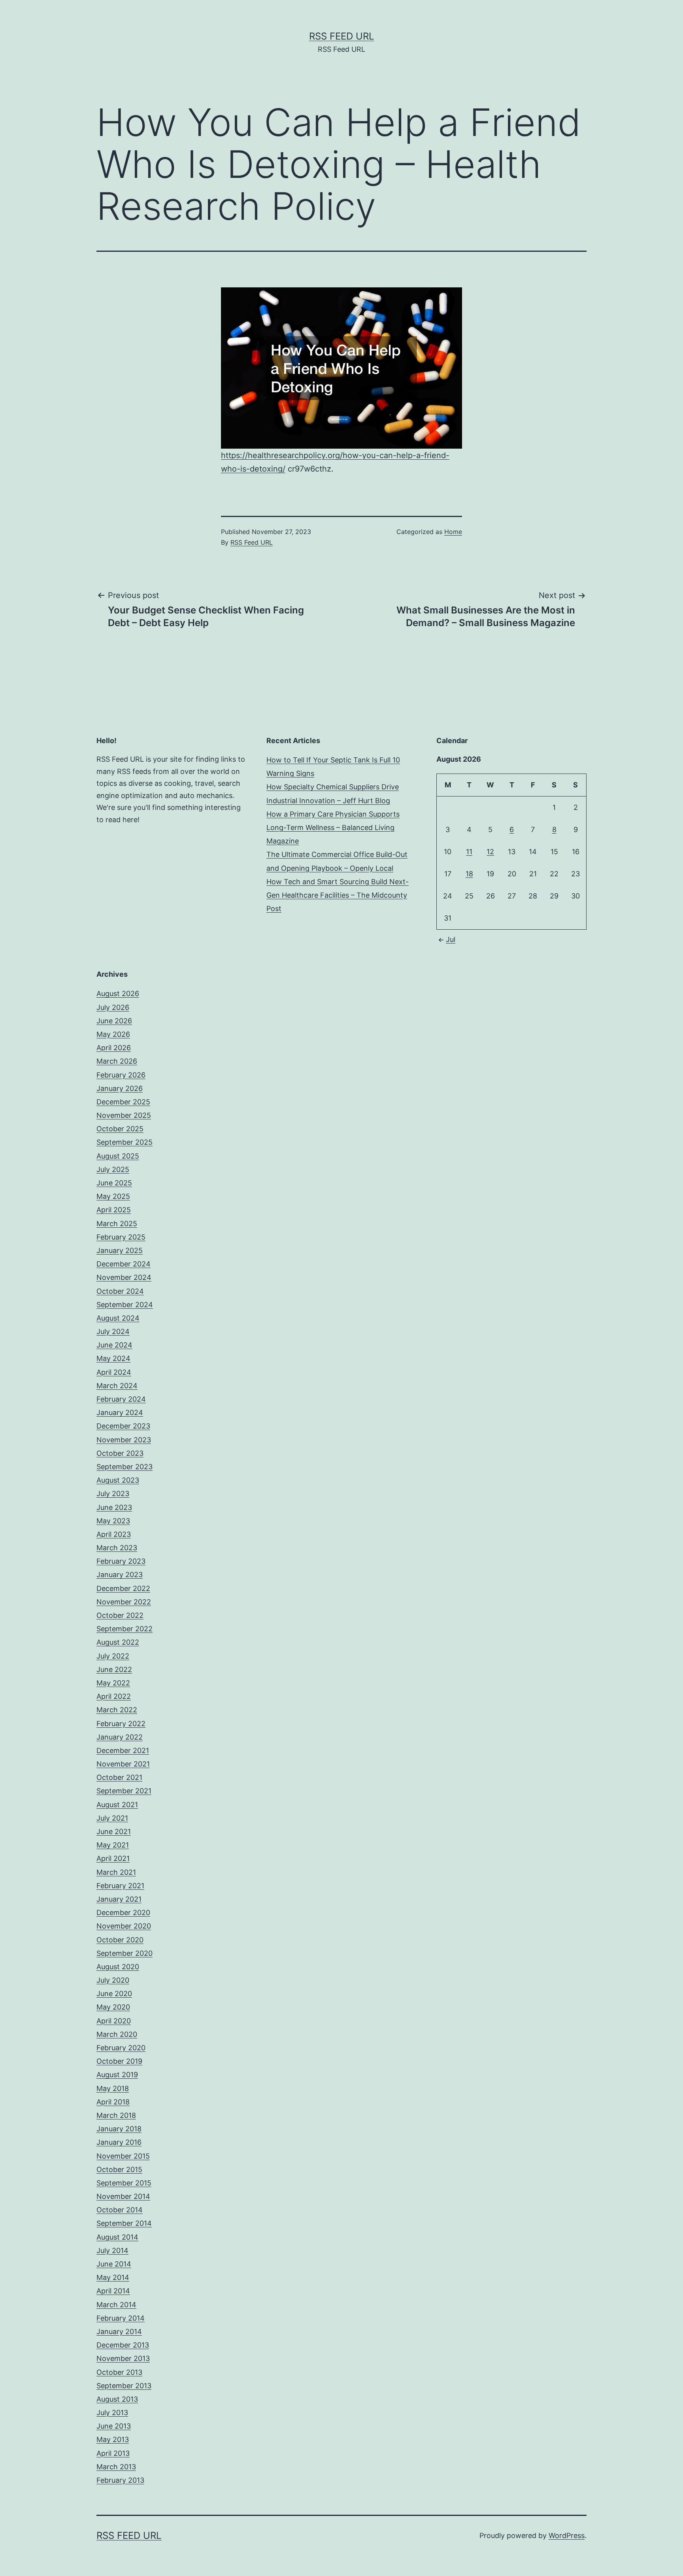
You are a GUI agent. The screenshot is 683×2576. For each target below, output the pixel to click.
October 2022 (120, 1615)
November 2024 (124, 1277)
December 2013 (123, 2345)
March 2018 (116, 2115)
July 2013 (112, 2413)
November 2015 (123, 2156)
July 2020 (113, 1980)
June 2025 (114, 1183)
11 (469, 852)
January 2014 (119, 2332)
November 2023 (124, 1440)
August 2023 (118, 1480)
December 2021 (123, 1750)
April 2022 (114, 1696)
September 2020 (125, 1953)
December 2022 (123, 1588)
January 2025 (120, 1250)
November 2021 (123, 1764)
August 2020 (118, 1967)
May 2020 (113, 2007)
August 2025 (118, 1156)
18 (469, 874)
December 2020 (123, 1913)
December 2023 (123, 1426)
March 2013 (116, 2467)
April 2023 (114, 1534)
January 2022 (120, 1737)
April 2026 (114, 1048)
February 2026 (121, 1075)
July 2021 (112, 1818)
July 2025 (113, 1169)
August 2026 (118, 994)
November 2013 (123, 2358)
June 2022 (114, 1669)
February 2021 (120, 1886)
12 (490, 852)
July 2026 (113, 1007)
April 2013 (113, 2453)
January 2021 (119, 1899)
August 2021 (117, 1805)
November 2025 (124, 1115)
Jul (451, 939)
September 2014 (124, 2223)
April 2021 (113, 1858)
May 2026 (113, 1034)
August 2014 (117, 2237)
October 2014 (120, 2210)
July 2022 (113, 1656)
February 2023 (121, 1561)
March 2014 (116, 2305)
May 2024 (113, 1358)
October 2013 (119, 2372)
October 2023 (120, 1453)
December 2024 (124, 1264)
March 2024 (117, 1386)
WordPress (567, 2535)
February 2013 (120, 2480)
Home (453, 532)
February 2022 (121, 1724)
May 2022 (113, 1683)
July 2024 (113, 1331)
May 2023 (113, 1521)
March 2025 (117, 1224)
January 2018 (119, 2129)
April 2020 (114, 2021)
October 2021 (119, 1777)
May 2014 (113, 2277)
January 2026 (120, 1088)
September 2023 (125, 1467)
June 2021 (114, 1832)
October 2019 (119, 2061)
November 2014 (123, 2196)
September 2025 (125, 1142)
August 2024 (118, 1318)
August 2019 (117, 2075)
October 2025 (120, 1129)
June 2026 (114, 1021)
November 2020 (124, 1926)
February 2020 (121, 2048)
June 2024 (114, 1345)
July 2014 (112, 2250)
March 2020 (117, 2034)
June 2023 (114, 1507)
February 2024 (121, 1399)
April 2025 (114, 1210)
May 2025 (113, 1196)
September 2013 (124, 2386)
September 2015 (124, 2183)
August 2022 (118, 1642)
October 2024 (120, 1291)
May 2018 (113, 2088)
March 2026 (117, 1061)
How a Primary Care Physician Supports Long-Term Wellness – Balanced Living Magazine (333, 828)
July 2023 (113, 1494)
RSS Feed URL (342, 36)
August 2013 (117, 2399)
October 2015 (119, 2169)
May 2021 (113, 1845)
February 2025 (121, 1237)
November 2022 (124, 1602)
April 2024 (114, 1372)
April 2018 (113, 2102)
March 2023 (117, 1548)
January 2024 (120, 1413)
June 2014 (114, 2264)
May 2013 (113, 2439)
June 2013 (114, 2426)
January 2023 (120, 1575)
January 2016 (119, 2142)
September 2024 (125, 1305)
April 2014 (113, 2291)
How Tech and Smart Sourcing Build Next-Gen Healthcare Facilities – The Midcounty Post (338, 895)
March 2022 (117, 1710)
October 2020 (120, 1940)
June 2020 (114, 1994)
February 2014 (121, 2318)
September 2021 (124, 1791)
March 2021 (116, 1872)
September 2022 (125, 1629)
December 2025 (123, 1102)
